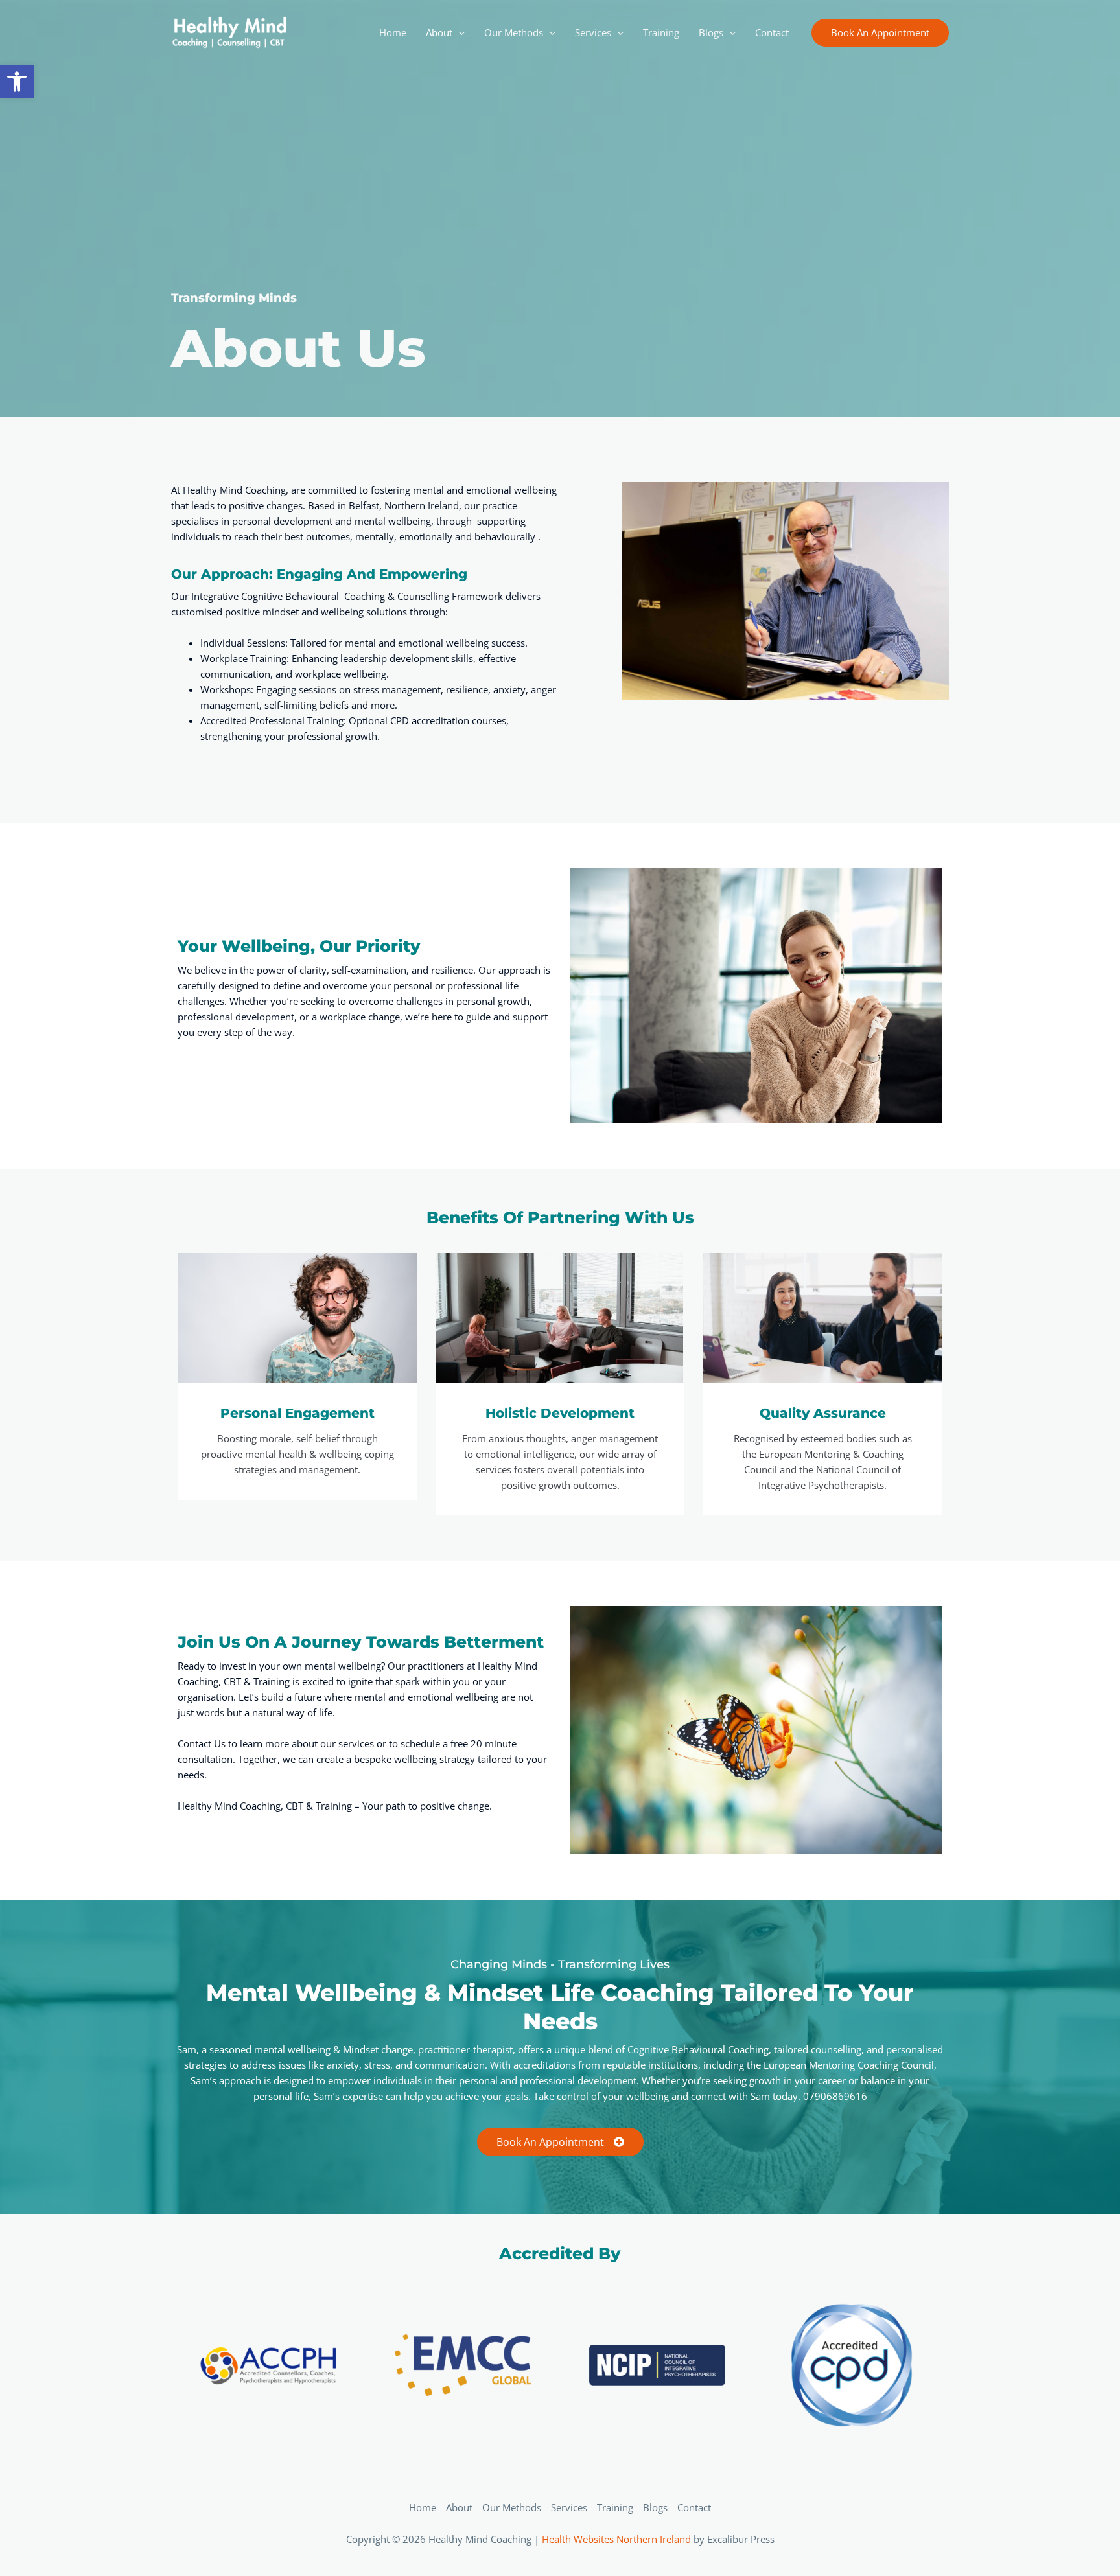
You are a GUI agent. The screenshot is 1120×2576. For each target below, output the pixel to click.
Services (569, 2507)
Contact (694, 2507)
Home (423, 2507)
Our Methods (512, 2507)
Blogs (655, 2507)
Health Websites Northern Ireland (616, 2539)
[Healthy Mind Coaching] (229, 31)
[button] (880, 33)
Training (615, 2507)
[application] (459, 32)
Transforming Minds (234, 298)
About (459, 2507)
